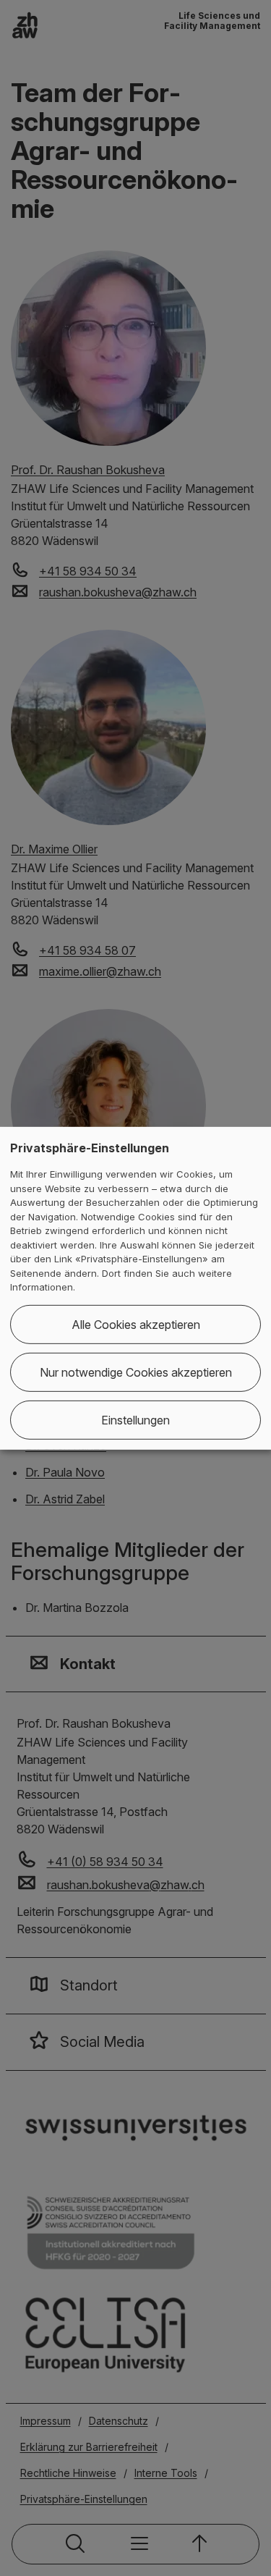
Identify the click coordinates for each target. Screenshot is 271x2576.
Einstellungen (135, 1420)
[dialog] (135, 1288)
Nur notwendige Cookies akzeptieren (136, 1372)
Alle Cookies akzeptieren (136, 1325)
